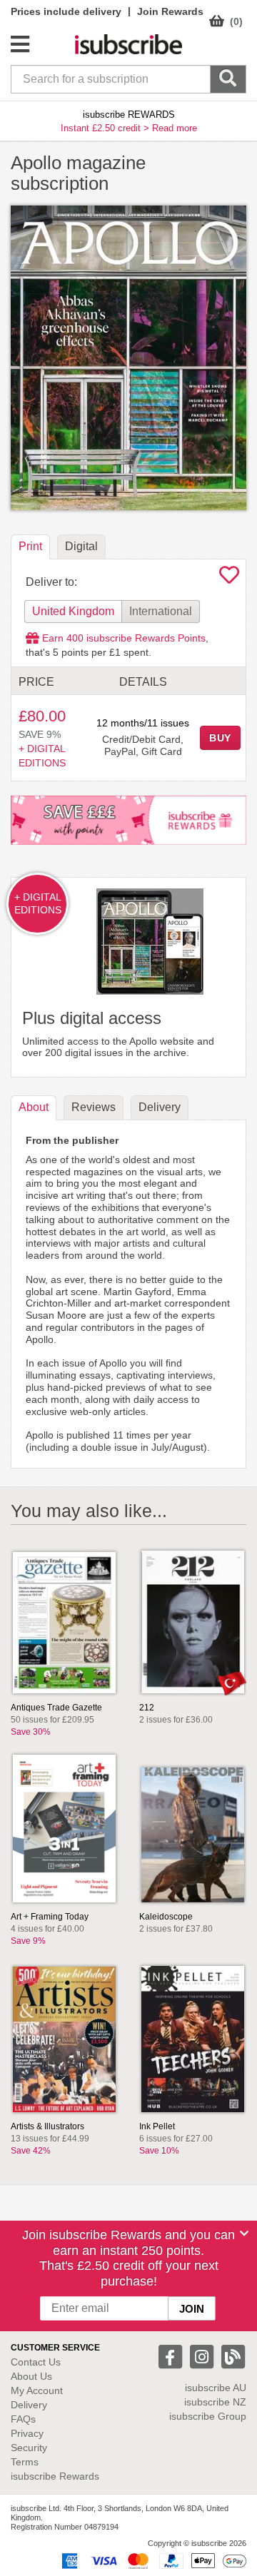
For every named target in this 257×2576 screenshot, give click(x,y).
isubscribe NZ (215, 2402)
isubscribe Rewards (55, 2476)
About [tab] (34, 1107)
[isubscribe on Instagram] (203, 2356)
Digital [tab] (81, 546)
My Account (37, 2390)
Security (29, 2448)
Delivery (29, 2405)
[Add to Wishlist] (229, 579)
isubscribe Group (208, 2416)
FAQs (23, 2419)
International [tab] (161, 611)
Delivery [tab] (160, 1107)
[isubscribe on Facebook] (172, 2356)
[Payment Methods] (151, 2560)
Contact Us (36, 2362)
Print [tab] (30, 546)
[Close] (244, 2233)
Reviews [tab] (94, 1107)
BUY (221, 738)
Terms (25, 2462)
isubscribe (216, 2388)
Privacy (27, 2433)
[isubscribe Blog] (233, 2356)
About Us (31, 2376)
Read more (175, 128)
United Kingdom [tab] (73, 611)
